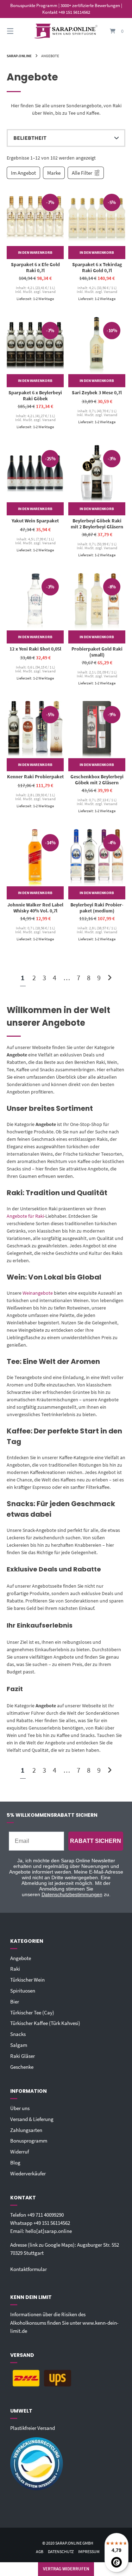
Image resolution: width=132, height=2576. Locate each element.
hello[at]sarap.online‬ (49, 2231)
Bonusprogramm (29, 2141)
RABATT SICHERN (96, 1841)
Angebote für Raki (25, 1216)
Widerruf (20, 2152)
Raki (15, 1969)
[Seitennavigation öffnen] (19, 31)
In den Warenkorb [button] (35, 252)
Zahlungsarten (26, 2130)
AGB (40, 2551)
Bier (15, 2002)
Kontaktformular (29, 2269)
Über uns (20, 2108)
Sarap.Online (19, 56)
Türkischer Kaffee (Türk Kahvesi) (45, 2023)
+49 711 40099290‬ (45, 2215)
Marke (54, 173)
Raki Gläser (23, 2056)
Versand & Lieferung (32, 2119)
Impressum (89, 2551)
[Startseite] (66, 31)
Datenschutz (61, 2551)
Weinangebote (38, 1293)
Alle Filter (82, 173)
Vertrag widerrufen (66, 2569)
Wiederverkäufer (28, 2173)
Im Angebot (23, 173)
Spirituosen (23, 1991)
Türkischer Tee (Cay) (32, 2012)
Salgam (19, 2045)
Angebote (21, 1958)
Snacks (18, 2034)
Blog (15, 2162)
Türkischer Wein (27, 1980)
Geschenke (22, 2067)
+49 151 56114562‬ (52, 2223)
